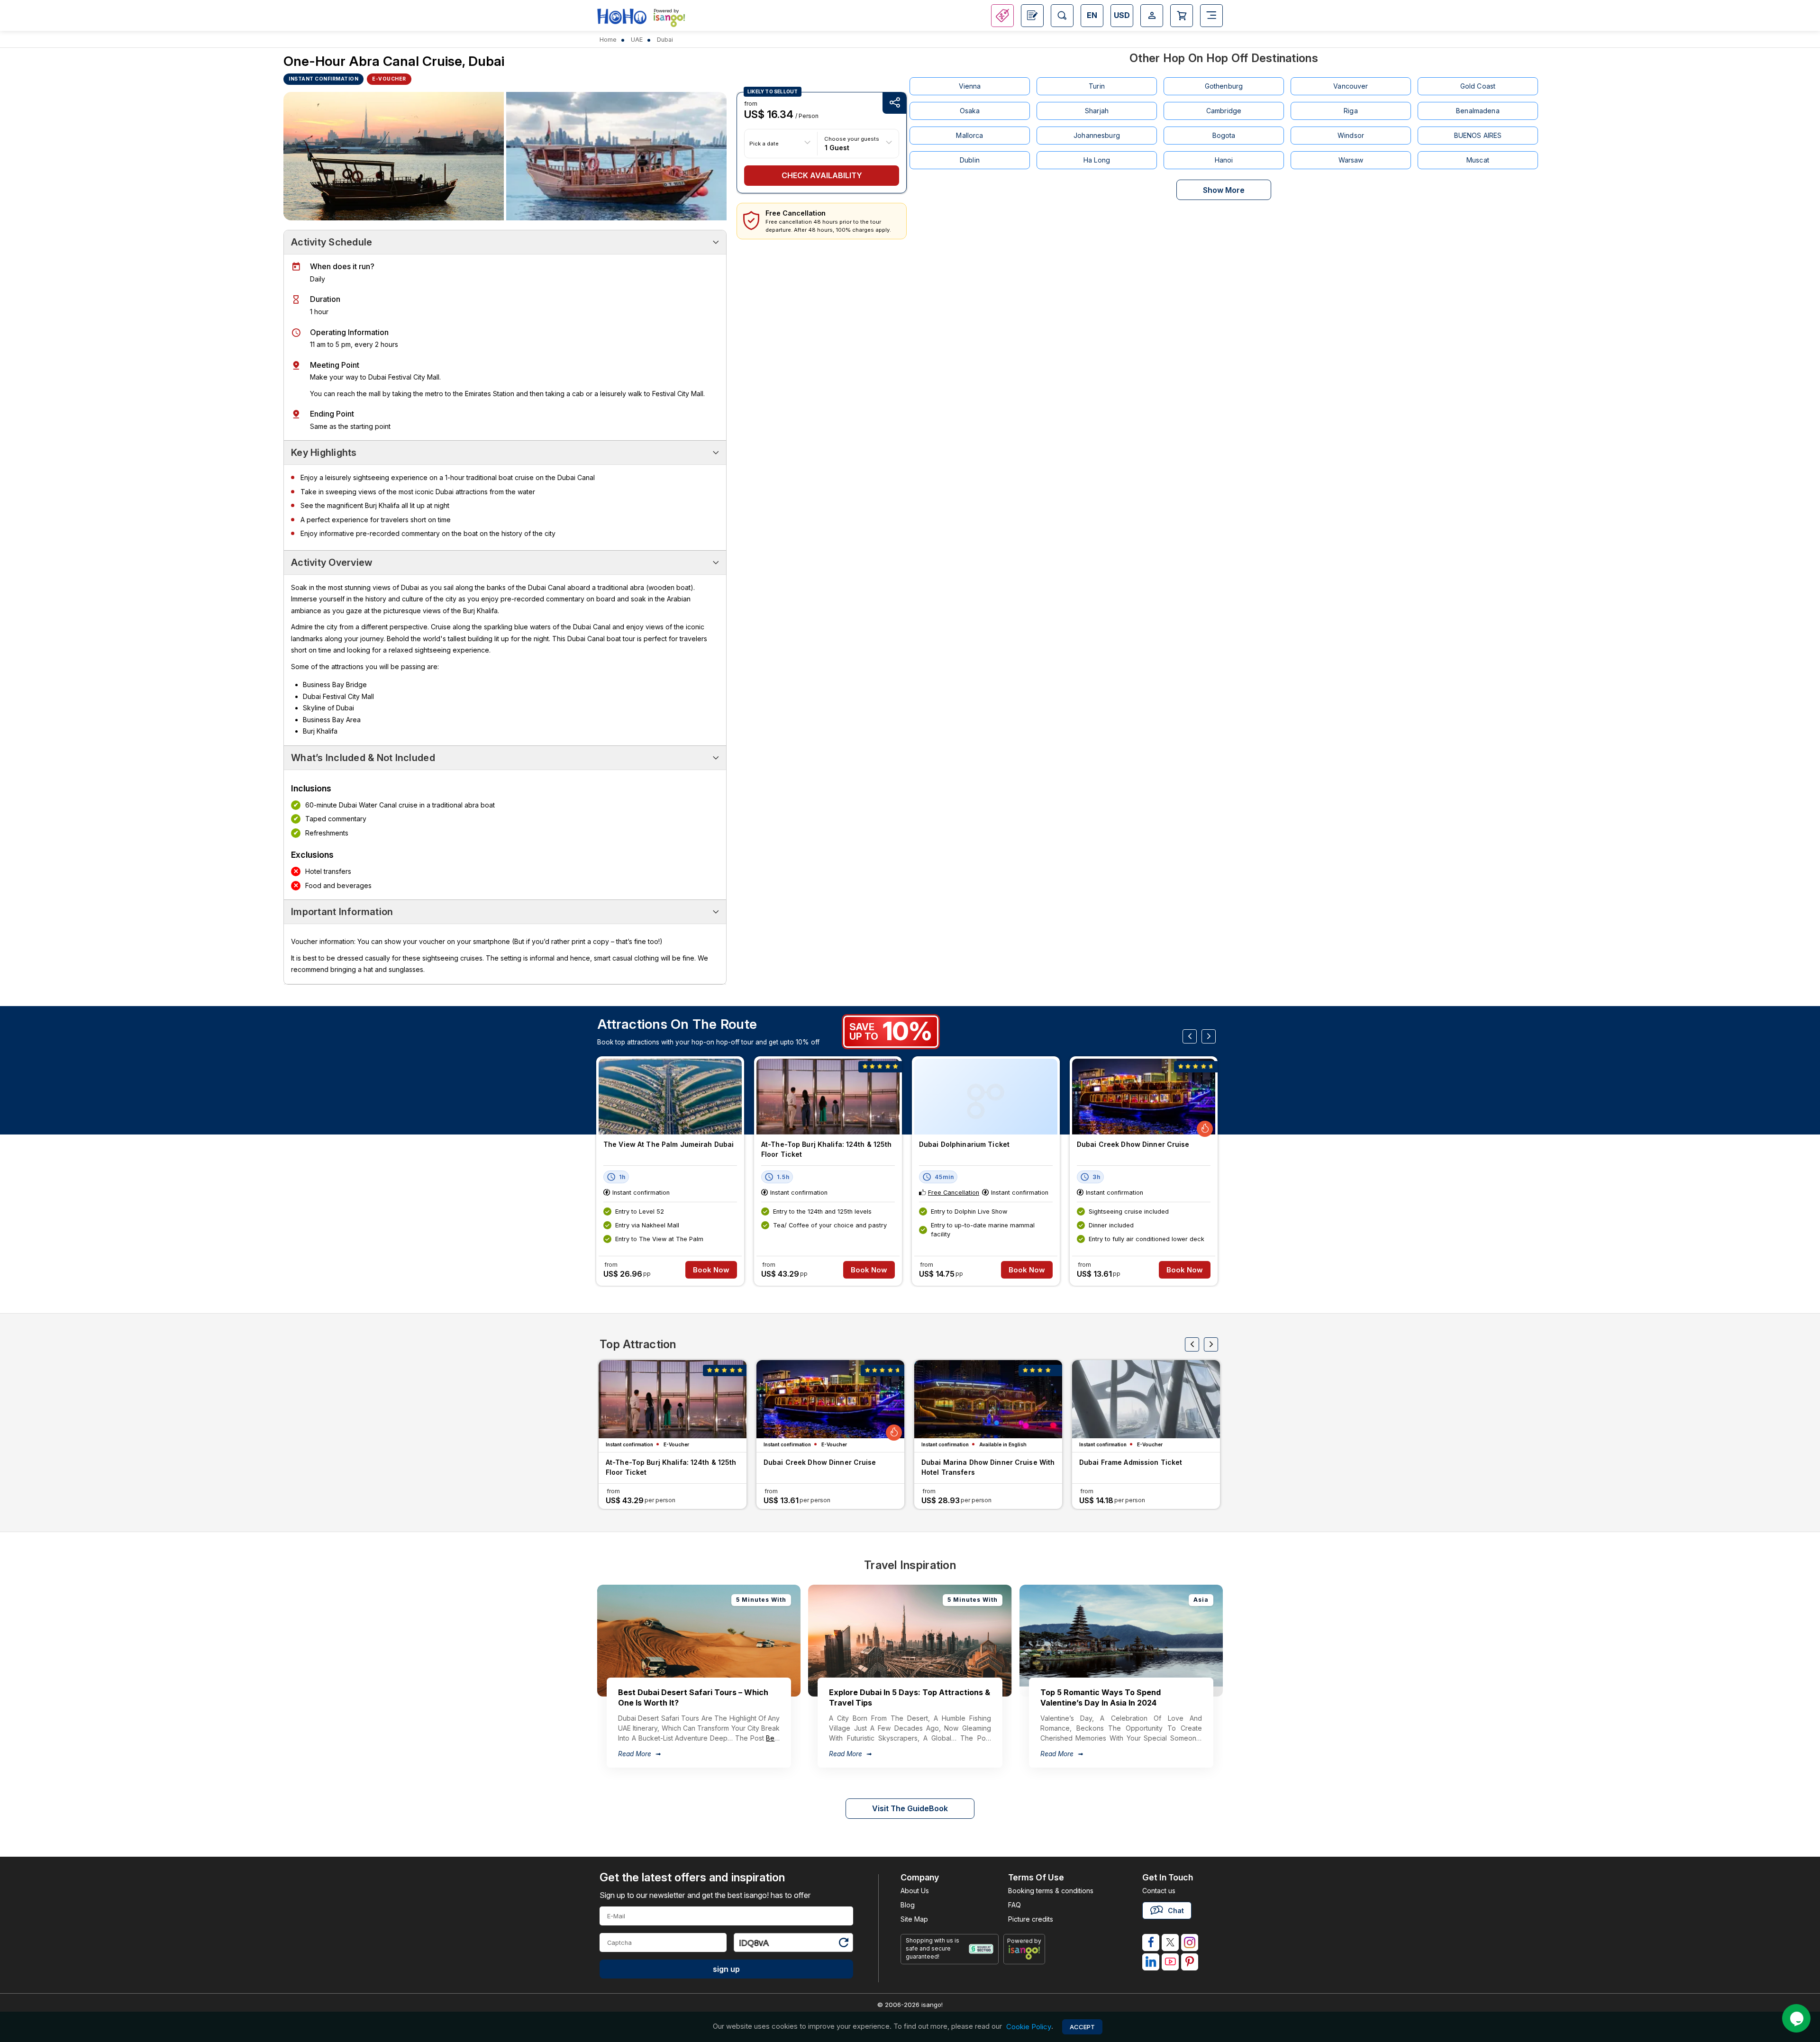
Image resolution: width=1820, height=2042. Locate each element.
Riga (1351, 111)
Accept (1082, 2027)
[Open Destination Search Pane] (1062, 16)
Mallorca (969, 135)
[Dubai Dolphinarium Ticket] (986, 1097)
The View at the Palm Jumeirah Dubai (669, 1144)
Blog (908, 1905)
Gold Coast (1478, 86)
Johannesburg (1097, 135)
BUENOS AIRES (1478, 135)
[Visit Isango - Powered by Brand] (669, 20)
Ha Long (1097, 160)
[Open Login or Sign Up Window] (1152, 16)
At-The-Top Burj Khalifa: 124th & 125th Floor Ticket (827, 1149)
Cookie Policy (1029, 2027)
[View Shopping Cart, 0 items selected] (1182, 16)
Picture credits (1031, 1919)
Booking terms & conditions (1051, 1891)
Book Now (711, 1270)
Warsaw (1351, 160)
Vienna (970, 86)
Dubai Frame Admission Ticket (1131, 1462)
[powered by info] (1024, 1952)
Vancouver (1351, 86)
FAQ (1015, 1905)
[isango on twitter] (1170, 1942)
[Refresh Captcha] (843, 1944)
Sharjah (1097, 111)
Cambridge (1224, 111)
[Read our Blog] (1032, 16)
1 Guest (837, 147)
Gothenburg (1224, 86)
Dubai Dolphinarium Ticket (964, 1144)
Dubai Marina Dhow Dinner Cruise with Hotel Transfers (988, 1467)
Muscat (1478, 160)
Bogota (1224, 135)
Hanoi (1224, 160)
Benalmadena (1478, 111)
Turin (1097, 86)
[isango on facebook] (1151, 1942)
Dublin (970, 160)
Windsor (1351, 135)
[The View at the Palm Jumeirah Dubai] (670, 1097)
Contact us (1159, 1891)
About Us (915, 1891)
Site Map (914, 1919)
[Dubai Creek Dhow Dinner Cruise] (1144, 1097)
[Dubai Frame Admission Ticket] (1146, 1399)
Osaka (970, 111)
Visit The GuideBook (910, 1808)
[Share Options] (894, 103)
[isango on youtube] (1170, 1962)
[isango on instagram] (1190, 1942)
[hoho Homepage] (622, 17)
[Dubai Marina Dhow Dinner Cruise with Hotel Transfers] (988, 1399)
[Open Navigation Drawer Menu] (1211, 16)
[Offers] (1002, 16)
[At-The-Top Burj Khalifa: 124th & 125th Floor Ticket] (828, 1097)
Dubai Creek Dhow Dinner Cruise (1133, 1144)
